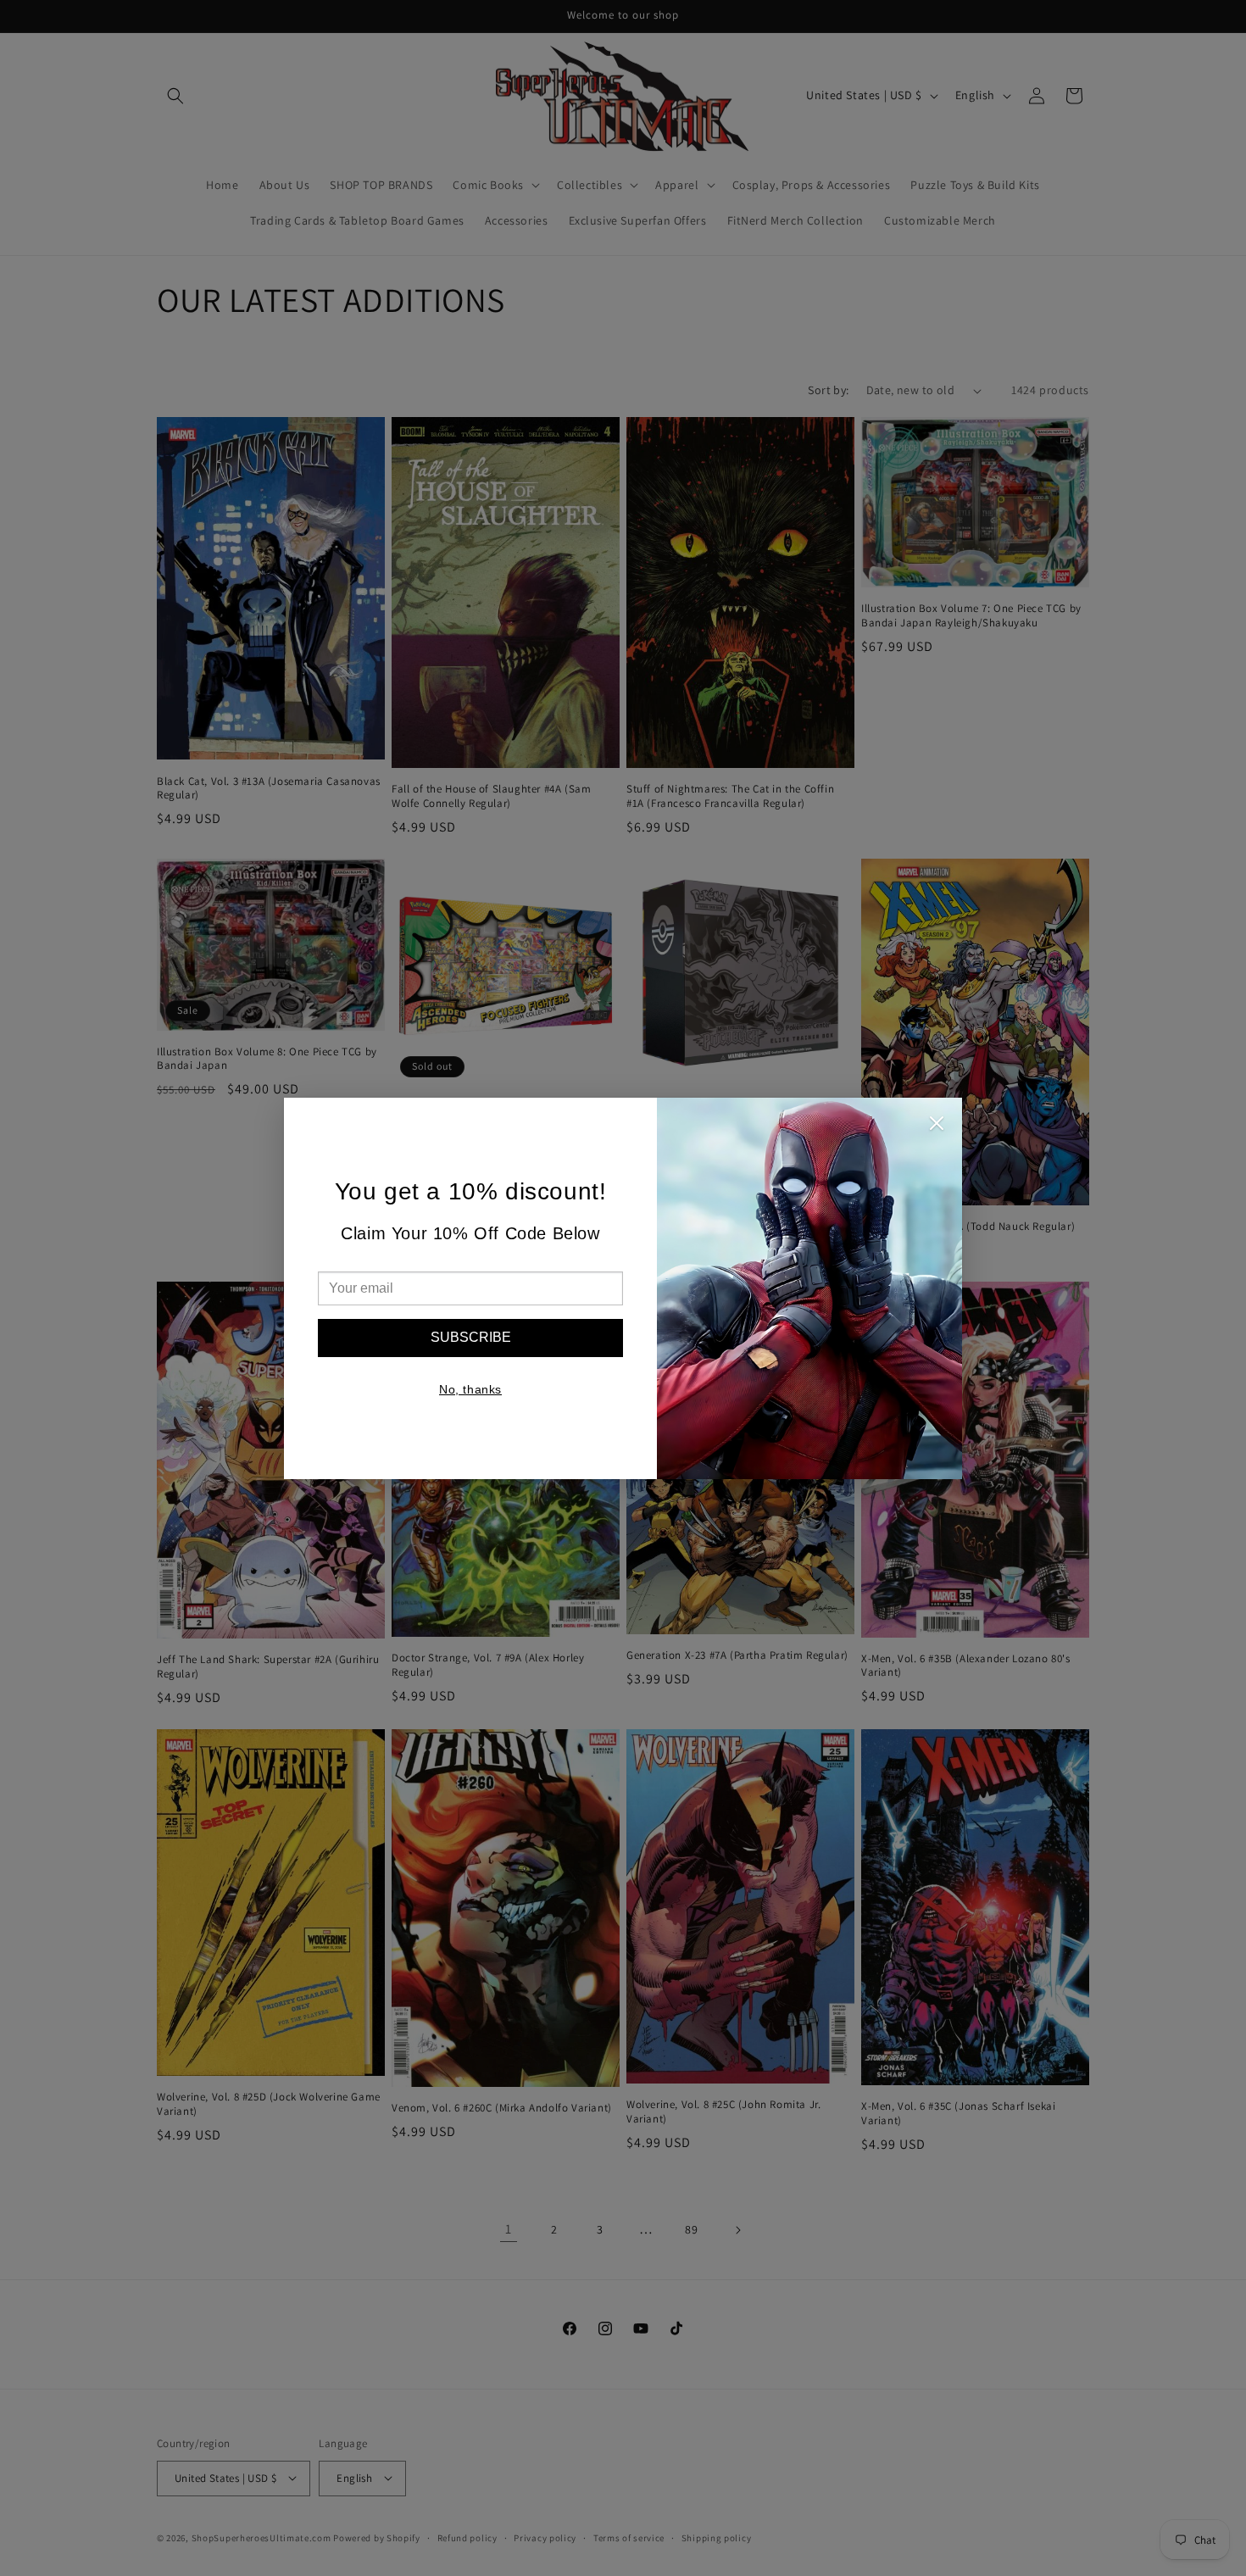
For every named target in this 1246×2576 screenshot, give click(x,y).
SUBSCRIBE (471, 1337)
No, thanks (470, 1389)
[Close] (937, 1127)
